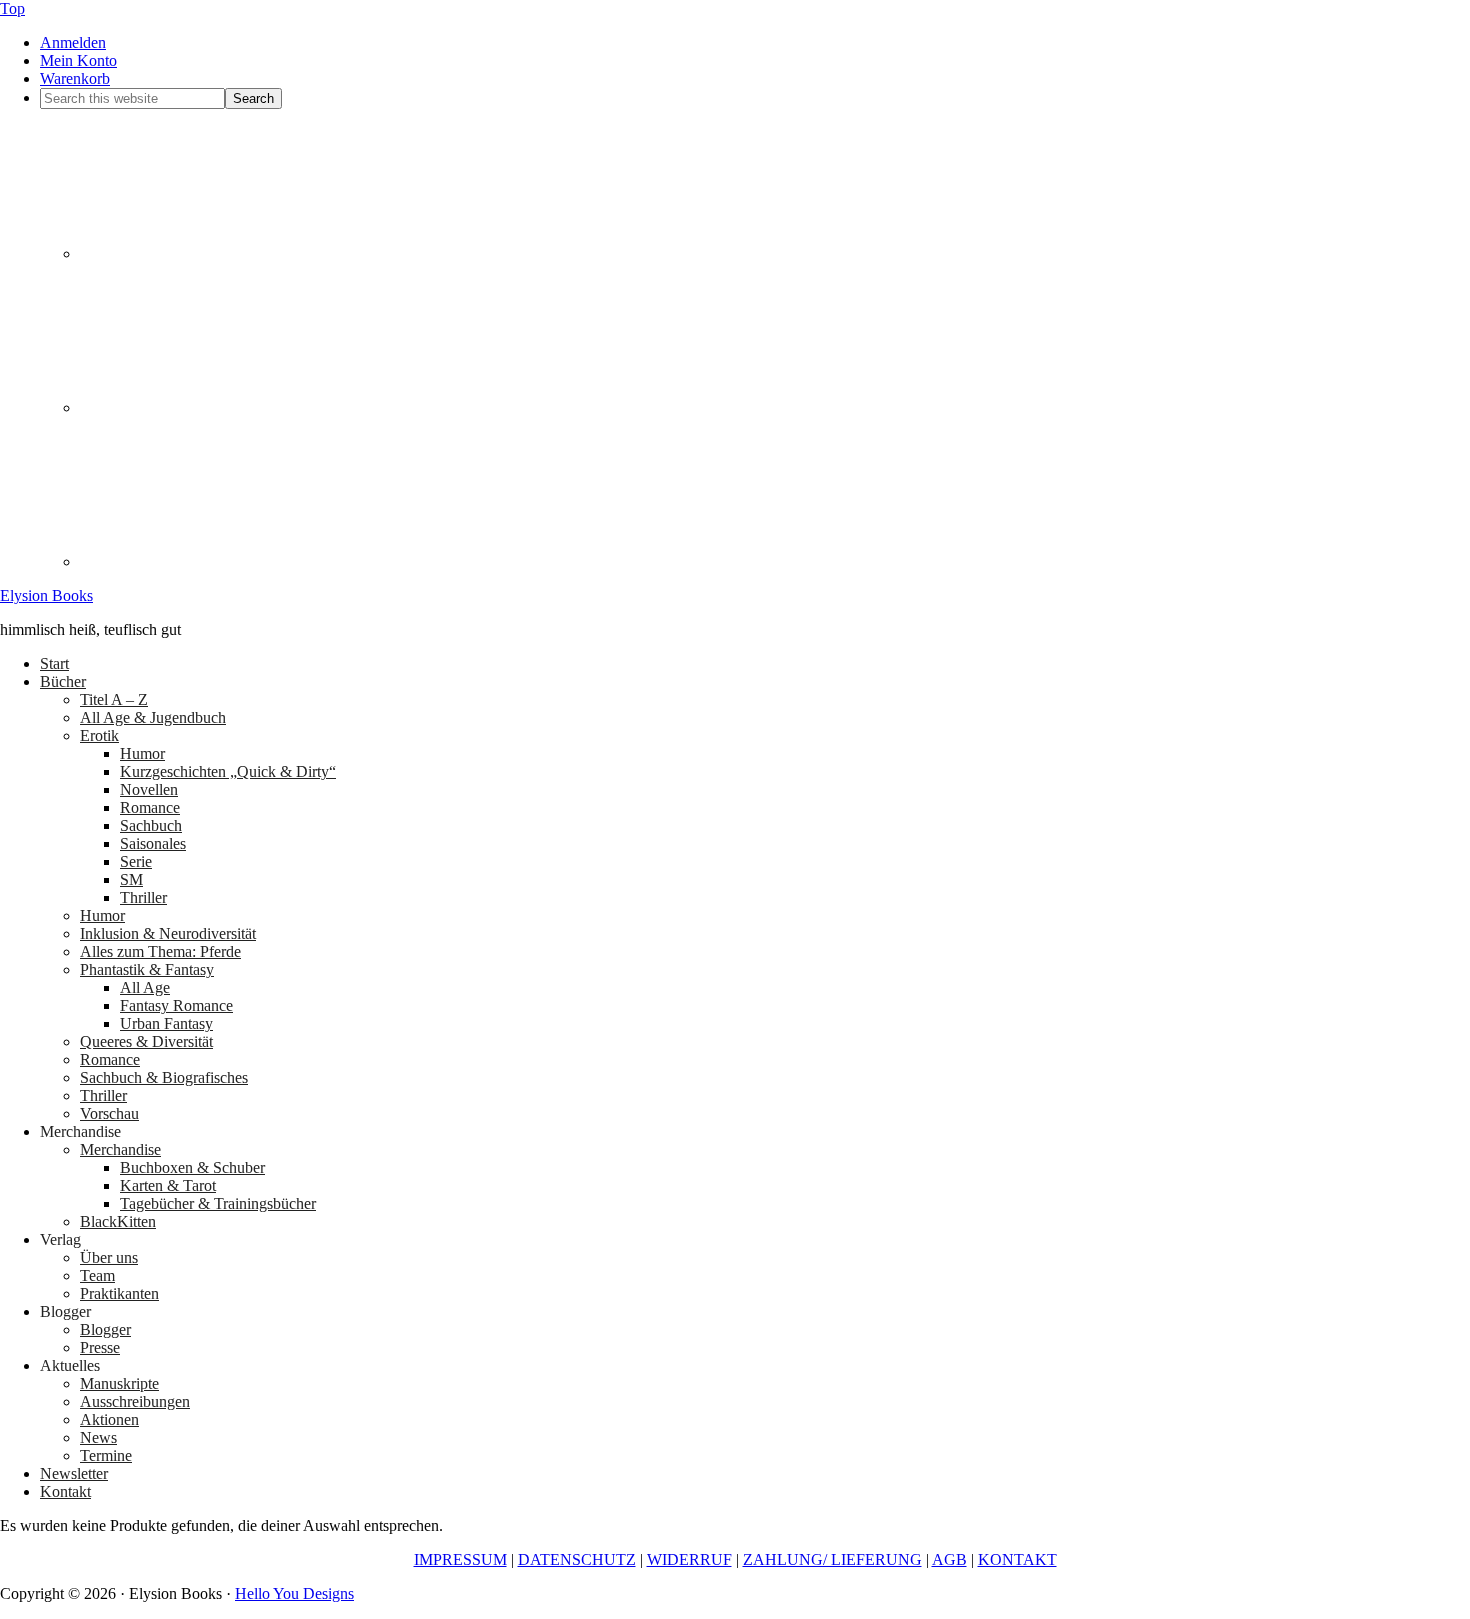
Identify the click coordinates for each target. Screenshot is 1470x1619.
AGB (949, 1559)
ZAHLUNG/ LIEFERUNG (832, 1559)
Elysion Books (46, 595)
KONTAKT (1017, 1559)
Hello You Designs (294, 1593)
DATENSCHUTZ (577, 1559)
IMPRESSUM (460, 1559)
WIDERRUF (689, 1559)
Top (12, 8)
